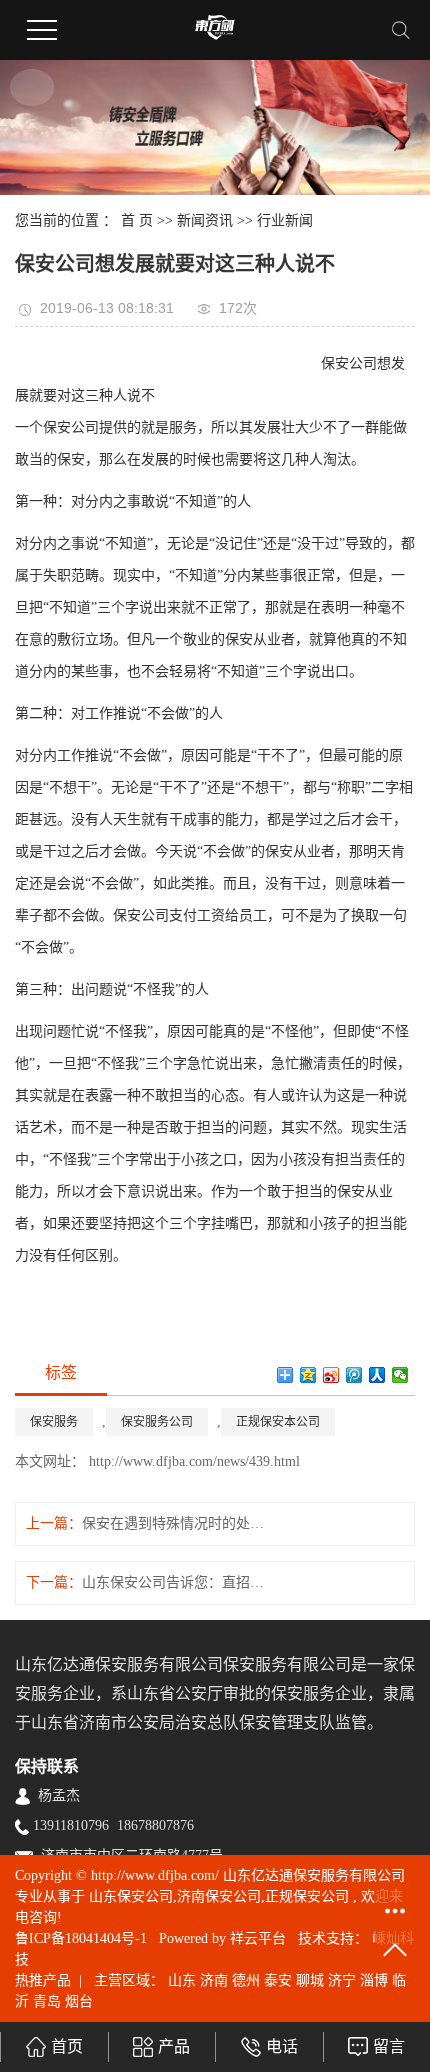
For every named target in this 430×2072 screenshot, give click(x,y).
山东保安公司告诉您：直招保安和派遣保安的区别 (176, 1582)
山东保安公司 (131, 1896)
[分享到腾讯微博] (354, 1375)
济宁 (342, 1980)
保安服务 (54, 1422)
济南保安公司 (219, 1896)
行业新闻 (285, 220)
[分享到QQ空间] (308, 1375)
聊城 (310, 1980)
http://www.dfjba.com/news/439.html (192, 1461)
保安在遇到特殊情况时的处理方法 (176, 1523)
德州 (246, 1980)
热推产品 (43, 1980)
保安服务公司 (157, 1422)
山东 (182, 1980)
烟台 (79, 2001)
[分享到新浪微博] (331, 1375)
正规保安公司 (307, 1896)
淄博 (374, 1980)
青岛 (47, 2001)
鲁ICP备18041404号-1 (81, 1938)
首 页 (137, 220)
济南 (214, 1980)
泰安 (278, 1980)
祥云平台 (258, 1938)
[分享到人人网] (377, 1375)
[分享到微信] (400, 1375)
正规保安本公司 (278, 1422)
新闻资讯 (205, 220)
